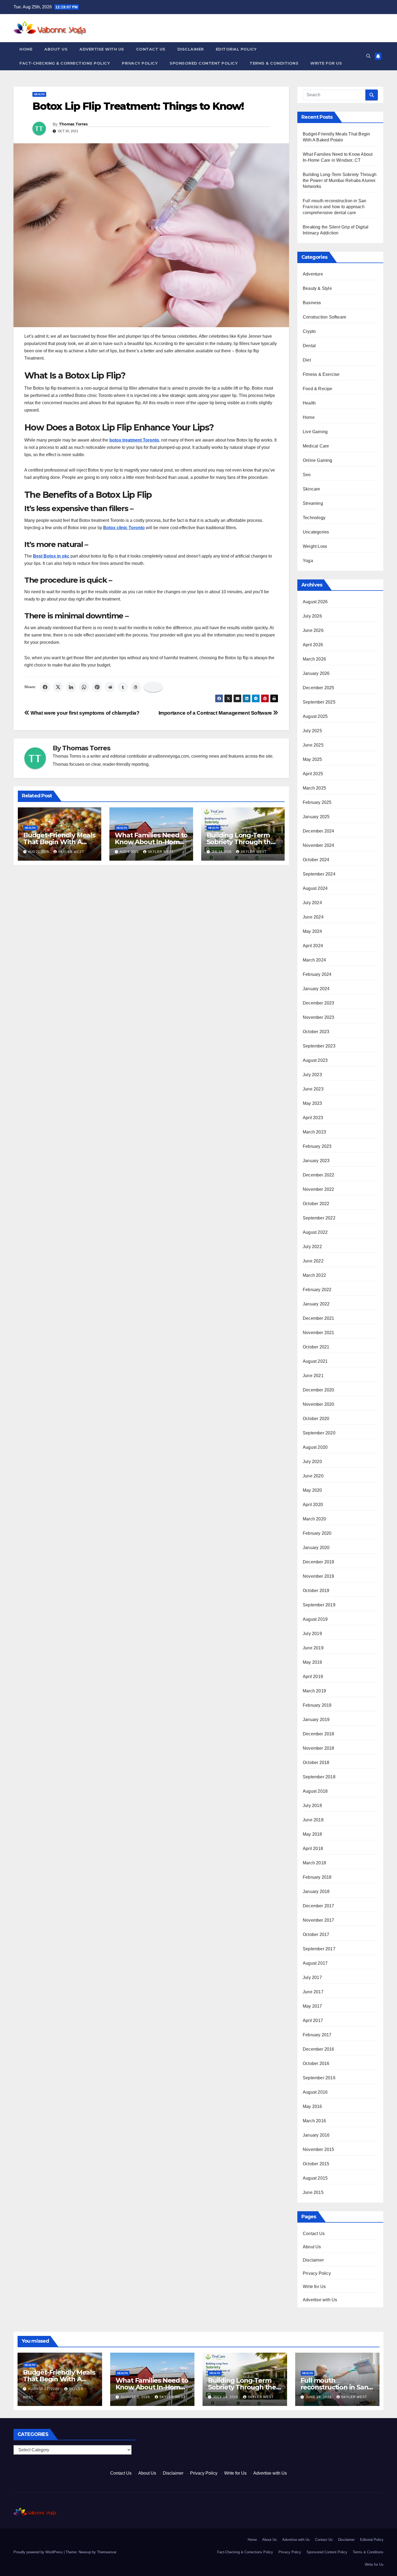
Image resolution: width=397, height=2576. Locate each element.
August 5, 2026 (136, 2397)
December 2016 (319, 2049)
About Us (56, 49)
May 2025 (312, 759)
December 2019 (319, 1562)
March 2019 (314, 1691)
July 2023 (312, 1075)
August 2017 (315, 1963)
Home (26, 49)
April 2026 (313, 645)
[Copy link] (153, 687)
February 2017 (317, 2035)
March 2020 (314, 1519)
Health (39, 94)
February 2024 (317, 974)
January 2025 (316, 817)
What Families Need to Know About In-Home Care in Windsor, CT (151, 842)
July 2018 (312, 1806)
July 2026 (312, 616)
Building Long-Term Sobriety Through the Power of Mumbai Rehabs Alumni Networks (340, 180)
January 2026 (316, 673)
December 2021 (319, 1318)
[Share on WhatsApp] (84, 687)
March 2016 (314, 2121)
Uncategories (316, 532)
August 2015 (315, 2178)
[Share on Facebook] (45, 687)
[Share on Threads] (136, 687)
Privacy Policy (140, 63)
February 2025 (317, 802)
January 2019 (316, 1720)
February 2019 (317, 1705)
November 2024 (319, 845)
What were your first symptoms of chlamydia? (85, 713)
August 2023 (315, 1060)
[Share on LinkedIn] (71, 687)
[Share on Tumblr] (123, 687)
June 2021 (313, 1376)
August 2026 (315, 602)
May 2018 (312, 1834)
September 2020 (319, 1433)
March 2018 (314, 1863)
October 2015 (316, 2164)
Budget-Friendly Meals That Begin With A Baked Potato (59, 842)
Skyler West (71, 852)
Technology (314, 518)
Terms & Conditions (274, 63)
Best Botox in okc (51, 556)
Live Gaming (315, 432)
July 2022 (312, 1247)
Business (312, 303)
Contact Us (151, 49)
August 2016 (315, 2092)
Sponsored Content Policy (204, 63)
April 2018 (313, 1849)
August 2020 (315, 1447)
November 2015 (319, 2149)
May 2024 (312, 931)
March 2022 (314, 1275)
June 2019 (313, 1648)
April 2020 (313, 1505)
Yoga (308, 561)
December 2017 (319, 1906)
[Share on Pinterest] (97, 687)
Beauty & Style (317, 288)
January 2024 (316, 989)
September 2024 (319, 874)
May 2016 (312, 2106)
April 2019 (313, 1677)
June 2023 (313, 1089)
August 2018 (315, 1791)
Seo (307, 475)
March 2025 (314, 788)
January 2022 (316, 1304)
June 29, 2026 (319, 2397)
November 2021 (319, 1333)
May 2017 (312, 2006)
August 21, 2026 (44, 2389)
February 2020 (317, 1533)
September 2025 (319, 702)
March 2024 (314, 960)
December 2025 (319, 688)
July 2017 (312, 1977)
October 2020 (316, 1419)
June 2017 (313, 1992)
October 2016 (316, 2063)
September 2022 (319, 1218)
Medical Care (316, 446)
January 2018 (316, 1892)
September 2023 (319, 1046)
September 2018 (319, 1777)
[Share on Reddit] (110, 687)
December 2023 (319, 1003)
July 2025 (312, 731)
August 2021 (315, 1361)
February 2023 (317, 1146)
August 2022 (315, 1232)
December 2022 (319, 1175)
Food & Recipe (318, 389)
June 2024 (313, 917)
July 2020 (312, 1462)
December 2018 (319, 1734)
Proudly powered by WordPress (39, 2552)
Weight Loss (315, 546)
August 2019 (315, 1619)
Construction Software (324, 317)
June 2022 (313, 1261)
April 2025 (313, 774)
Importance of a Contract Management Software (216, 713)
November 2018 (319, 1748)
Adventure (313, 274)
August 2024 (315, 888)
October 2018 (316, 1763)
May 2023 (312, 1103)
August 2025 (315, 716)
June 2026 (313, 630)
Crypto (309, 331)
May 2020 (312, 1490)
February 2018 (317, 1877)
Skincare (312, 489)
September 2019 (319, 1605)
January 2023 (316, 1161)
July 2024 (312, 903)
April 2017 (313, 2020)
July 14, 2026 (226, 2397)
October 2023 (316, 1032)
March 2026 (314, 659)
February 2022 (317, 1290)
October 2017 (316, 1935)
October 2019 (316, 1591)
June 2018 (313, 1820)
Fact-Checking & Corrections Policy (65, 63)
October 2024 (316, 860)
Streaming (313, 503)
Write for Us (326, 63)
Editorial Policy (236, 49)
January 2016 (316, 2135)
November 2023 (319, 1017)
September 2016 (319, 2078)
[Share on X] (58, 687)
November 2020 (319, 1404)
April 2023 (313, 1118)
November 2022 (319, 1189)
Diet (307, 360)
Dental (309, 346)
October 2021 (316, 1347)
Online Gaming (318, 460)
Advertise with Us (102, 49)
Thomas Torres (73, 124)
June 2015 (313, 2192)
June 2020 (313, 1476)
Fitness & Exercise (321, 374)
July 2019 (312, 1634)
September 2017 (319, 1949)
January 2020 (316, 1548)
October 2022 (316, 1204)
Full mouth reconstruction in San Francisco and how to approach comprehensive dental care (334, 207)
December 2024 (319, 831)
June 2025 (313, 745)
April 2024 (313, 946)
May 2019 (312, 1662)
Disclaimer (191, 49)
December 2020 (319, 1390)
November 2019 (319, 1576)
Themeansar (107, 2552)
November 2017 (319, 1920)
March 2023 (314, 1132)
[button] (368, 56)
